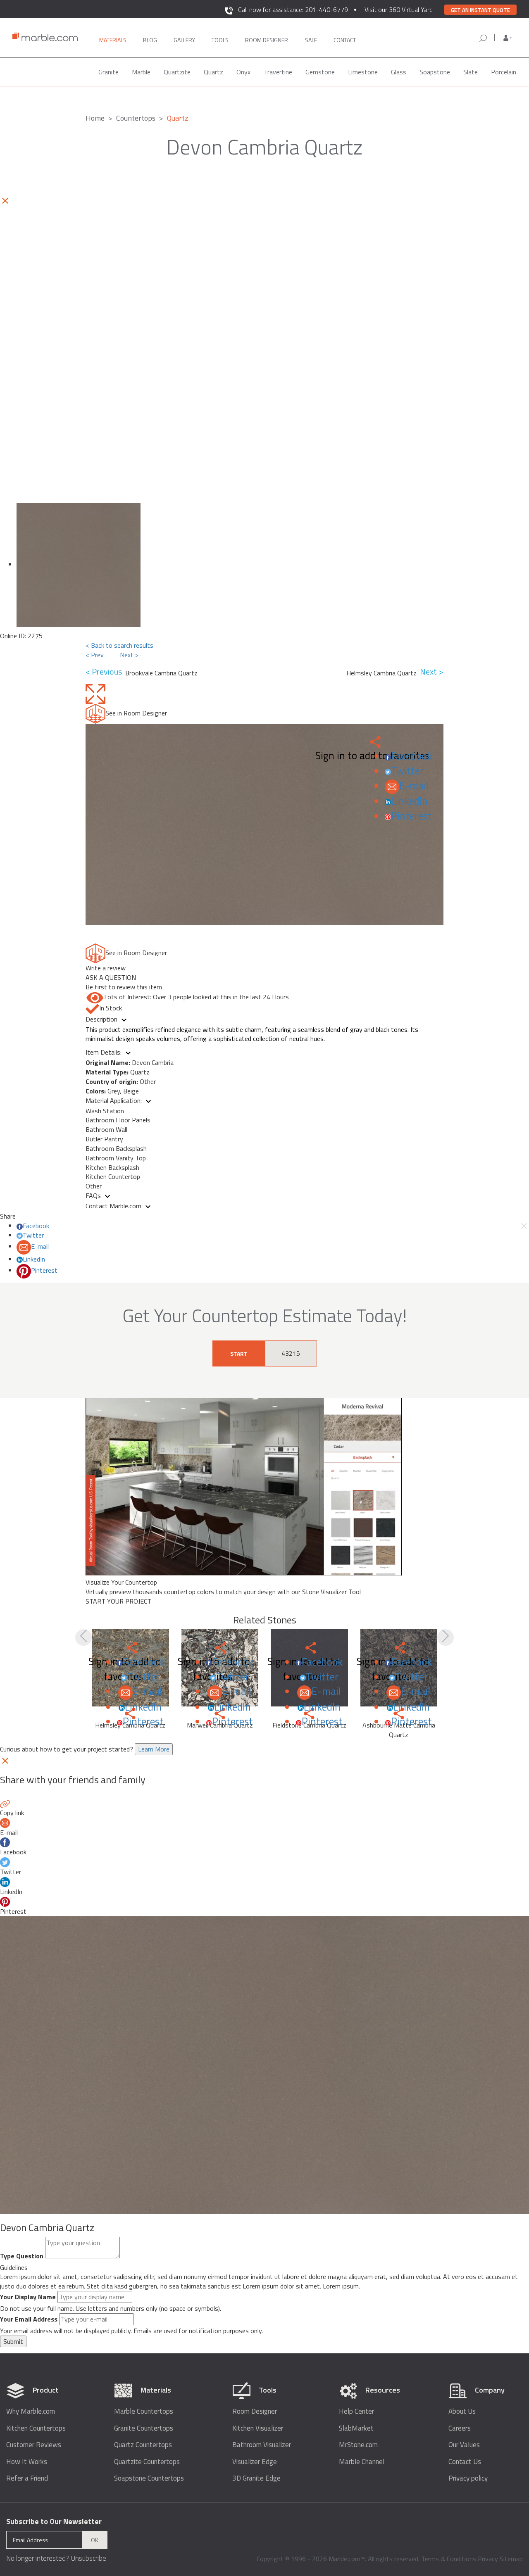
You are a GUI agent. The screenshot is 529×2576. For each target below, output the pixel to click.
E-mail (414, 786)
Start (239, 1353)
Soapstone (435, 72)
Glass (399, 72)
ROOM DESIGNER (267, 40)
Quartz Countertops (143, 2445)
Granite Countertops (144, 2428)
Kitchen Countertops (36, 2428)
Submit (13, 2341)
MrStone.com (358, 2445)
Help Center (356, 2411)
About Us (462, 2411)
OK (95, 2540)
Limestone (363, 72)
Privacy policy (468, 2478)
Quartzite (177, 72)
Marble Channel (362, 2462)
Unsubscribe (88, 2558)
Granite (108, 72)
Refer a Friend (27, 2478)
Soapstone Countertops (149, 2478)
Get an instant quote (480, 10)
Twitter (407, 771)
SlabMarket (356, 2428)
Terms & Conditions (449, 2559)
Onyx (243, 72)
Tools (220, 40)
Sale (311, 40)
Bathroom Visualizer (262, 2445)
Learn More (154, 1749)
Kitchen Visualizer (258, 2428)
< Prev (95, 655)
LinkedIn (409, 801)
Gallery (184, 40)
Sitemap (511, 2559)
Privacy (488, 2559)
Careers (460, 2428)
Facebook (411, 756)
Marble (141, 72)
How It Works (27, 2462)
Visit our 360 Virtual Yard (399, 10)
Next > (129, 655)
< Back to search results (119, 645)
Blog (150, 40)
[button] (508, 38)
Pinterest (411, 816)
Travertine (278, 72)
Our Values (464, 2445)
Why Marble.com (31, 2411)
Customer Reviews (34, 2445)
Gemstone (320, 72)
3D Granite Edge (256, 2478)
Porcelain (504, 72)
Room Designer (255, 2411)
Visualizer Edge (255, 2462)
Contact (345, 40)
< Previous (105, 672)
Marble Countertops (144, 2411)
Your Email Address (29, 2319)
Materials (113, 40)
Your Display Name (28, 2297)
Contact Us (465, 2462)
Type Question (22, 2256)
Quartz (213, 72)
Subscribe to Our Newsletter (54, 2521)
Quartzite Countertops (147, 2462)
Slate (471, 72)
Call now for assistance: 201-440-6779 (293, 10)
